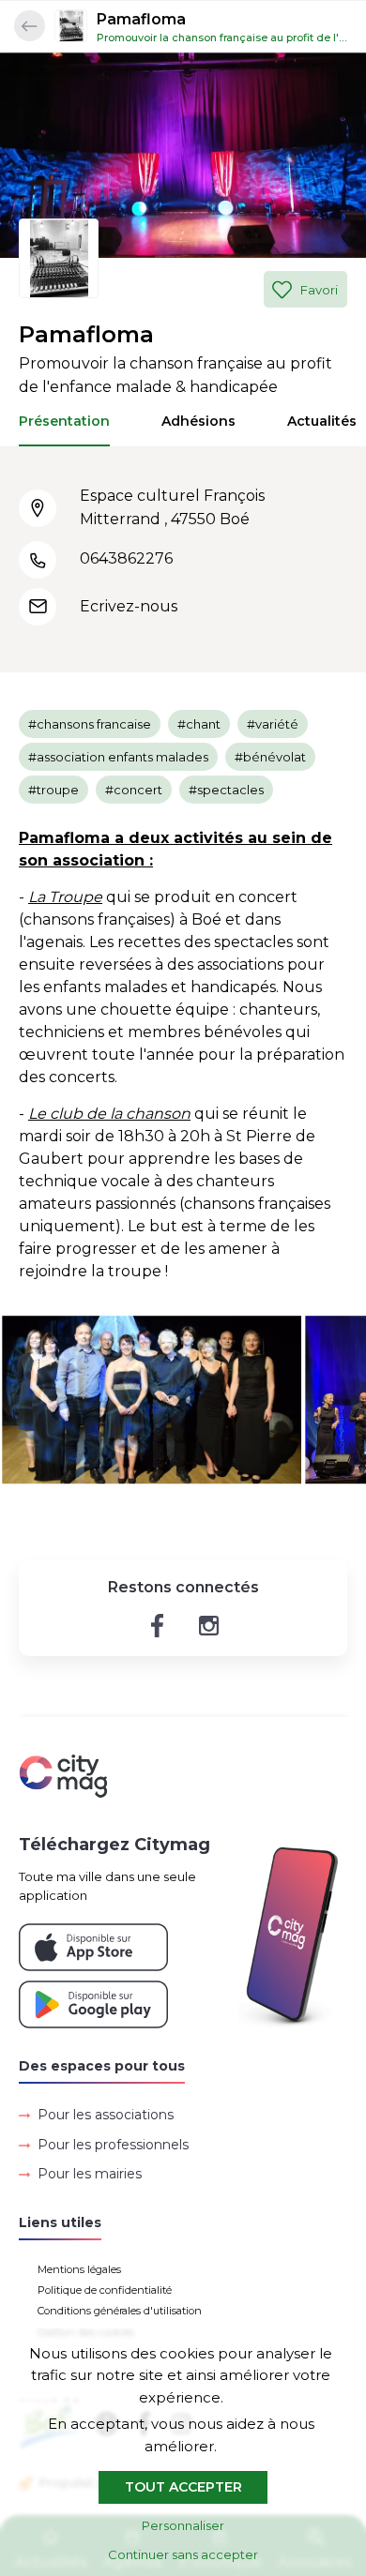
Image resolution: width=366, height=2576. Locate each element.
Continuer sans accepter (183, 2554)
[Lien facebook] (157, 1626)
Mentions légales (79, 2269)
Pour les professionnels (113, 2145)
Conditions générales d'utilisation (120, 2311)
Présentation (64, 421)
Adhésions (198, 421)
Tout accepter (183, 2487)
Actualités (322, 421)
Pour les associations (106, 2115)
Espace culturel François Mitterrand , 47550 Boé (172, 507)
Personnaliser (183, 2525)
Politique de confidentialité (105, 2290)
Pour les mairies (90, 2174)
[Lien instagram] (209, 1626)
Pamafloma (141, 19)
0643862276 (126, 558)
